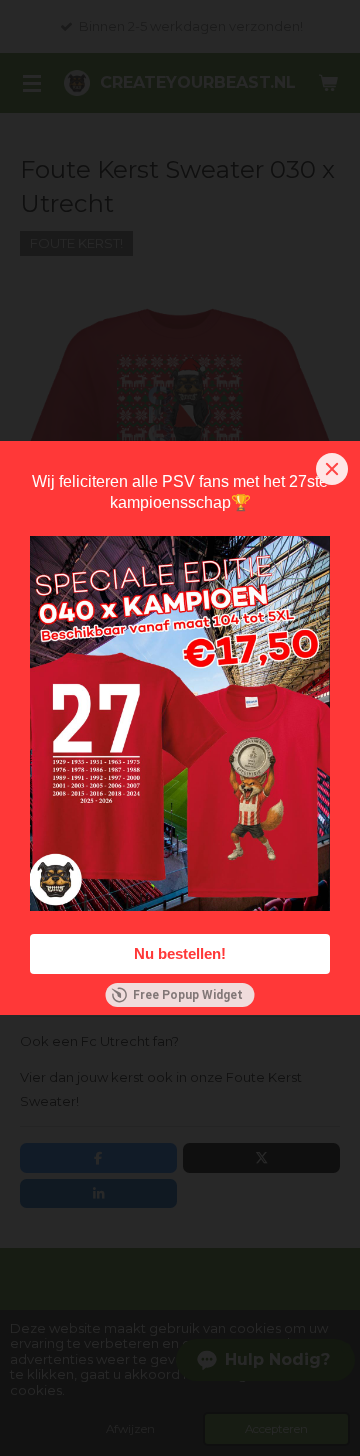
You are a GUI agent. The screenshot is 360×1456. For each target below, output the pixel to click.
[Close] (332, 469)
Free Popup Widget (188, 995)
